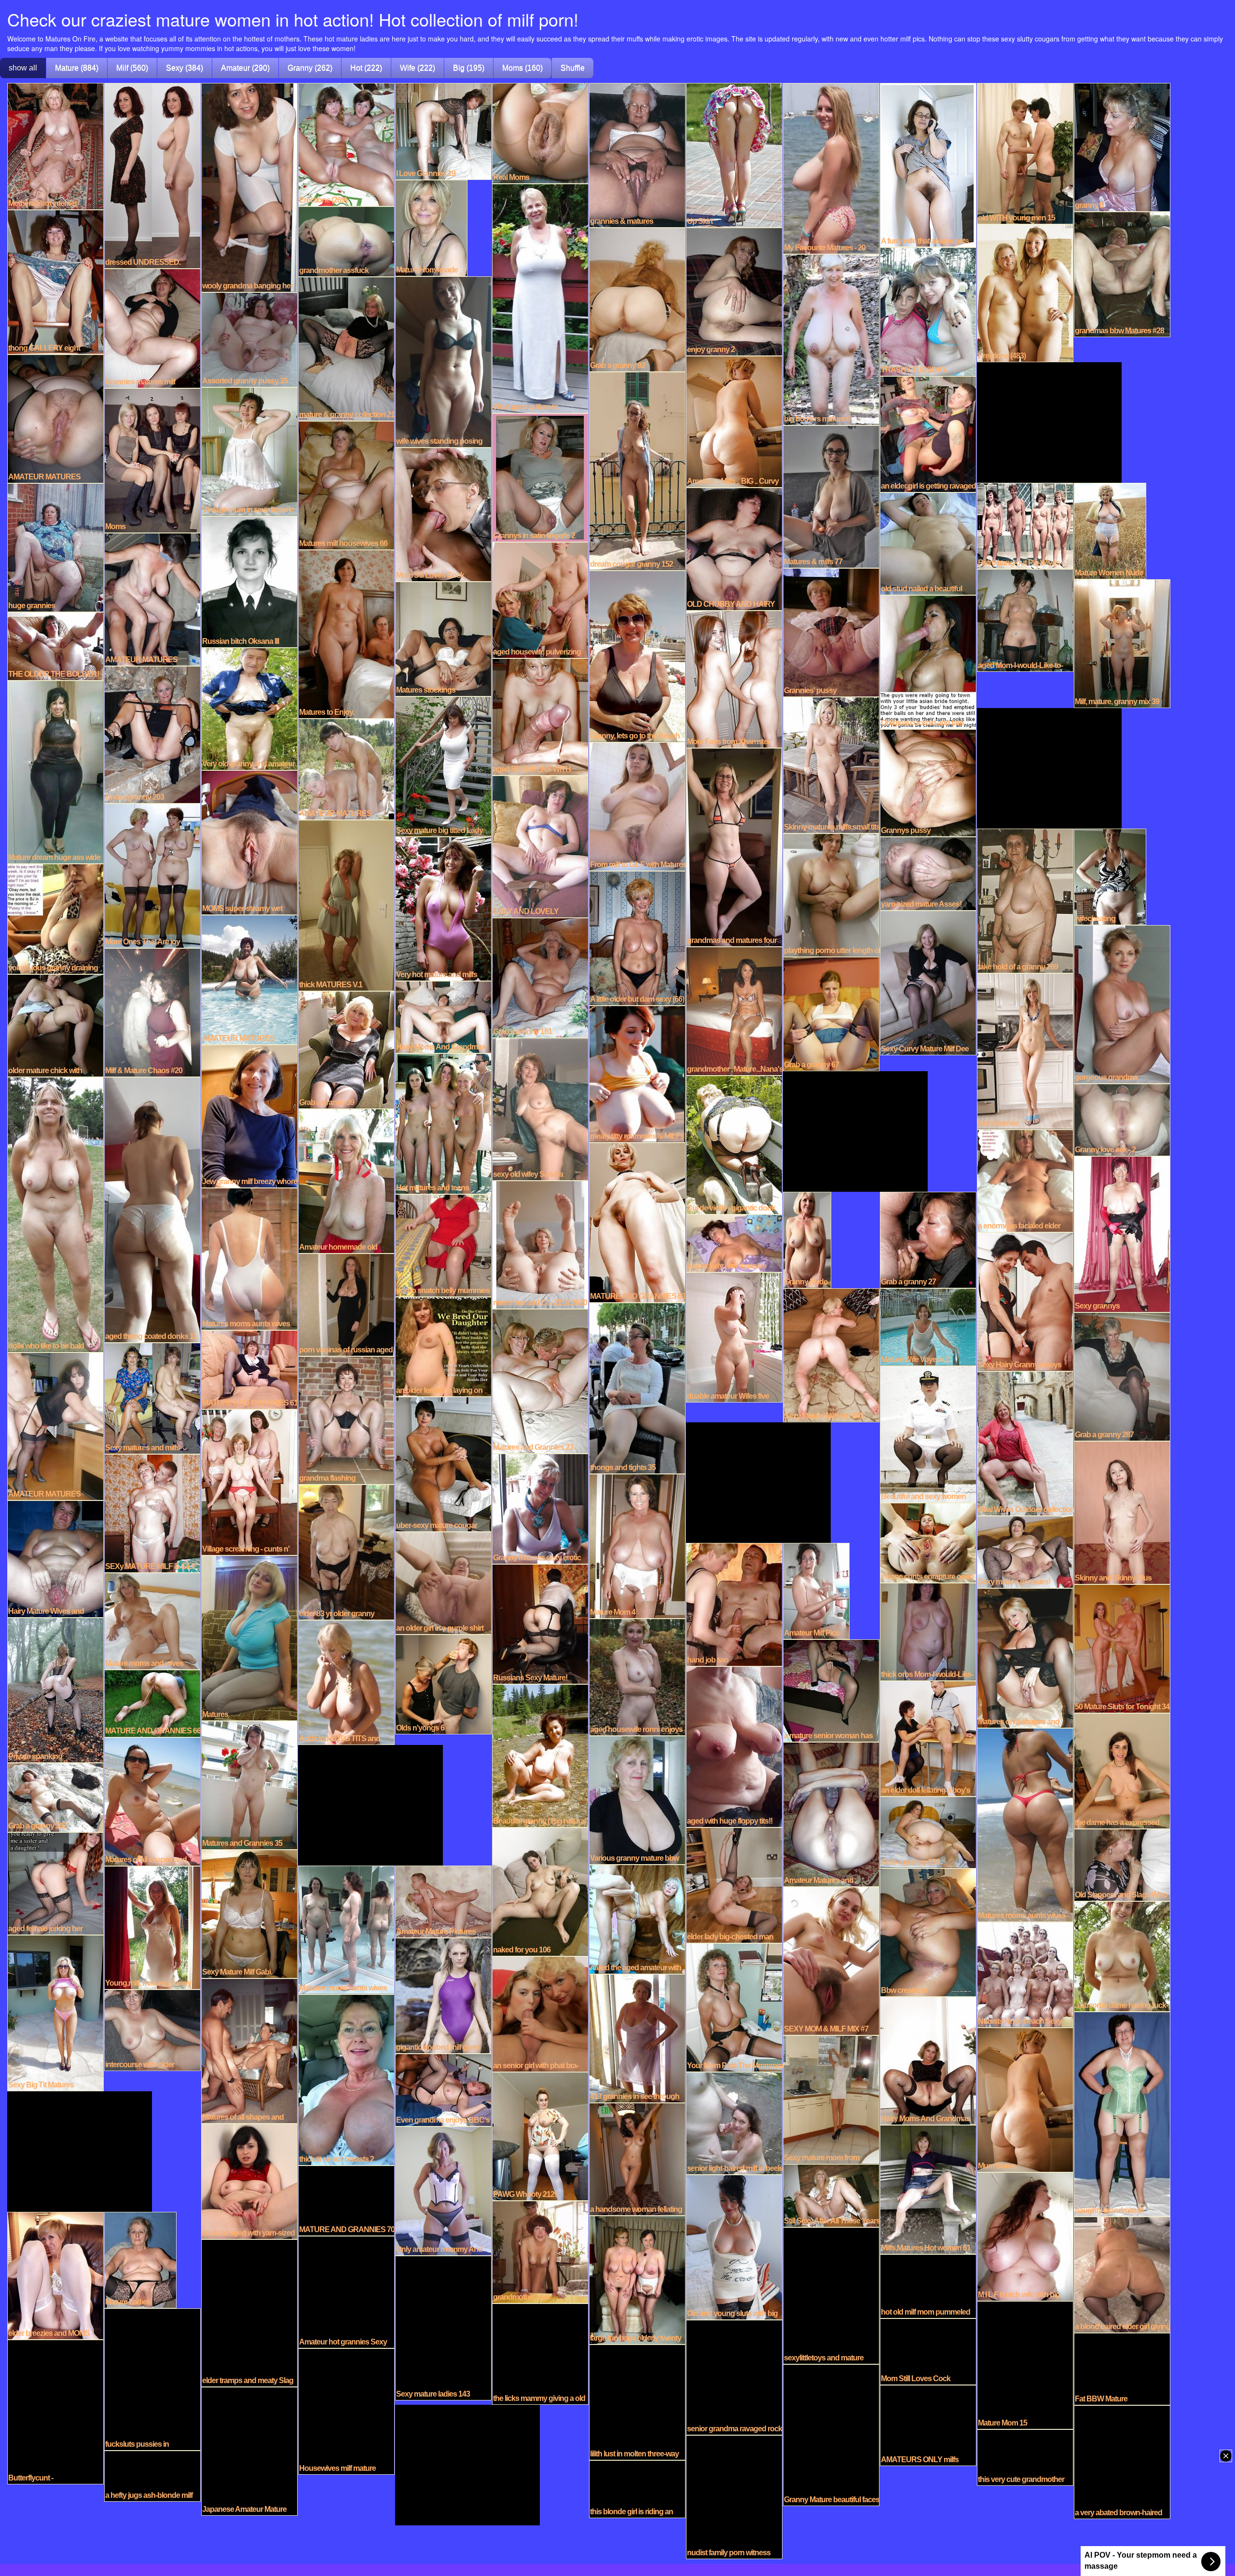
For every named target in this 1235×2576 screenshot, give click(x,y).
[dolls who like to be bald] (55, 1214)
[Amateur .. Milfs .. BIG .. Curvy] (734, 421)
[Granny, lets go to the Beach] (637, 655)
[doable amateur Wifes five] (734, 1336)
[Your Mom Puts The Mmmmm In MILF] (734, 2007)
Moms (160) (522, 68)
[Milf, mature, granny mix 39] (1122, 643)
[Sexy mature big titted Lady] (443, 766)
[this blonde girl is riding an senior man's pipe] (637, 2488)
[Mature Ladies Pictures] (140, 2259)
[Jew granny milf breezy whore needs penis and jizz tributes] (249, 1116)
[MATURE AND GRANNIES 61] (249, 1369)
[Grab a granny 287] (1122, 1376)
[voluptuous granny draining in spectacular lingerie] (55, 918)
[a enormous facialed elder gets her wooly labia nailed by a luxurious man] (1025, 1180)
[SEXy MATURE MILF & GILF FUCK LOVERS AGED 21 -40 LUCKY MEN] (152, 1513)
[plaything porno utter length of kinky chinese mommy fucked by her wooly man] (831, 894)
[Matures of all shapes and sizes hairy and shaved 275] (1025, 1657)
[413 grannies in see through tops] (637, 2038)
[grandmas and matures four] (734, 846)
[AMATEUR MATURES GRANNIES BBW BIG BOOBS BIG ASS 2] (55, 1426)
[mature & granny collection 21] (346, 348)
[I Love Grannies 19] (443, 131)
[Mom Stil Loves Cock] (443, 514)
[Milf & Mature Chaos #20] (152, 1012)
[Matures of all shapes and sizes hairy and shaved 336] (249, 2050)
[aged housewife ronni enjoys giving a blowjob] (637, 1676)
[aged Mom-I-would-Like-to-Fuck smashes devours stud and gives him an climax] (1025, 620)
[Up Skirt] (734, 154)
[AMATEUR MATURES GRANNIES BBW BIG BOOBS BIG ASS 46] (346, 768)
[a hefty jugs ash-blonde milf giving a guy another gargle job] (152, 2475)
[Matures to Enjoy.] (346, 633)
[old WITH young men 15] (1025, 153)
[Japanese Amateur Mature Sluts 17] (249, 2451)
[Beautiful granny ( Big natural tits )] (540, 1755)
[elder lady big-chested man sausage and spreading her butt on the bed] (734, 1884)
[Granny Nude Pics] (807, 1239)
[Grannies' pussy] (831, 632)
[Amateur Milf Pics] (816, 1590)
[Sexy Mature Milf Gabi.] (249, 1913)
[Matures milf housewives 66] (346, 485)
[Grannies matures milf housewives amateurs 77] (152, 327)
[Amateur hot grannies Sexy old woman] (346, 2291)
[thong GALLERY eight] (55, 281)
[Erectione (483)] (1025, 292)
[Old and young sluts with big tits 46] (734, 2247)
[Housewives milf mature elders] (346, 2411)
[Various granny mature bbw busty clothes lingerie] (637, 1799)
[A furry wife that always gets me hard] (928, 164)
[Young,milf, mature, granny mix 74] (152, 1927)
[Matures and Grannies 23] (540, 1380)
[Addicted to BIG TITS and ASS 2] (346, 1682)
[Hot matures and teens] (443, 1123)
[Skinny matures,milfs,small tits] (831, 764)
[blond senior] (1025, 1050)
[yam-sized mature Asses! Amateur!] (928, 873)
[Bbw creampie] (928, 1932)
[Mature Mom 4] (637, 1545)
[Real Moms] (540, 133)
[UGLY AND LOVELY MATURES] (540, 846)
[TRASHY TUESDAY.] (928, 311)
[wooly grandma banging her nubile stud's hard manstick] (249, 187)
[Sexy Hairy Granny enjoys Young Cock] (1025, 1301)
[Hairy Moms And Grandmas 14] (928, 2060)
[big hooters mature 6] (831, 339)
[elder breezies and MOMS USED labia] (55, 2275)
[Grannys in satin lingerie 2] (540, 477)
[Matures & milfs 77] (831, 496)
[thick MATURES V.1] (346, 905)
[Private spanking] (55, 1690)
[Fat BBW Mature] (1122, 2368)
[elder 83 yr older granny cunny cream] (346, 1552)
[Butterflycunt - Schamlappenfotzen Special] (55, 2411)
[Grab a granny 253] (928, 1832)
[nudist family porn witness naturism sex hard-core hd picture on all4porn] (734, 2496)
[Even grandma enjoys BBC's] (443, 2089)
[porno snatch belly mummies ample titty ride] (443, 1245)
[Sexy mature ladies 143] (443, 2327)
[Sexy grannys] (1122, 1233)
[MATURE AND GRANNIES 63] (637, 1222)
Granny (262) (310, 68)
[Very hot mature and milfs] (443, 908)
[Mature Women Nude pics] (1110, 530)
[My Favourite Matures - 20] (831, 168)
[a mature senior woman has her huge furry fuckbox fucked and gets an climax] (831, 1690)
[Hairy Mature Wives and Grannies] (55, 1558)
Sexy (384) (185, 68)
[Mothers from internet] (55, 146)
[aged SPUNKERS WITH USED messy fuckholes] (540, 716)
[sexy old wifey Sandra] (540, 1108)
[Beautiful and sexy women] (928, 1433)
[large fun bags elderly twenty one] (637, 2279)
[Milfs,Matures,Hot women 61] (928, 2189)
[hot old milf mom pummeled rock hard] (928, 2286)
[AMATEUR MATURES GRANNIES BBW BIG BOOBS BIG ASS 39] (249, 979)
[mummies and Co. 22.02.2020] (540, 1244)
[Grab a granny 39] (346, 1049)
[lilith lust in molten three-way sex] (637, 2401)
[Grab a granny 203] (152, 734)
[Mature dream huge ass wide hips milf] (55, 771)
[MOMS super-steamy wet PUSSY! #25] (249, 842)
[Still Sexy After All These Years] (831, 2195)
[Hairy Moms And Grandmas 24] (443, 1016)
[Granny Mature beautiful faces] (831, 2434)
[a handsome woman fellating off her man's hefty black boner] (637, 2158)
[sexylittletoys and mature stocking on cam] (831, 2295)
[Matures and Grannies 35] (249, 1785)
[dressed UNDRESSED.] (152, 175)
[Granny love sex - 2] (1122, 1119)
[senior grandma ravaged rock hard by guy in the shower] (734, 2377)
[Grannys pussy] (928, 782)
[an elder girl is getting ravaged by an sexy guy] (928, 434)
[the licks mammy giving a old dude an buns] (540, 2353)
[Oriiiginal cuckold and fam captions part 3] (928, 661)
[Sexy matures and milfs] (152, 1398)
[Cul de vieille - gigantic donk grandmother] (734, 1144)
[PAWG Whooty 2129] (540, 2136)
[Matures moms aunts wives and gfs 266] (249, 1258)
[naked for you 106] (540, 1891)
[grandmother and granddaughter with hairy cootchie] (540, 2251)
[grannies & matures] (637, 154)
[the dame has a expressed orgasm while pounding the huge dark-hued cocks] (1122, 1770)
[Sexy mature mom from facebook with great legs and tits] (831, 2099)
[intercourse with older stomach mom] (152, 2030)
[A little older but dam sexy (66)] (637, 938)
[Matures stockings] (443, 638)
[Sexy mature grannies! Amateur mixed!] (1025, 1551)
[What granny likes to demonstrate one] (540, 298)
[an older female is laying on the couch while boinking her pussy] (443, 1346)
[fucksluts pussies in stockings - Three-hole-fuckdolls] (152, 2379)
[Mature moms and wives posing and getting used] (152, 1621)
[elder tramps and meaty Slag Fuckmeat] (249, 2312)
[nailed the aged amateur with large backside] (637, 1919)
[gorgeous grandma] (1122, 1004)
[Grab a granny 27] (928, 1239)
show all (23, 68)
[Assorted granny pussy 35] (249, 339)
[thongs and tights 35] (637, 1388)
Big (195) (469, 68)
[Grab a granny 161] (540, 977)
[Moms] (152, 460)
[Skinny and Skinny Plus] (1122, 1512)
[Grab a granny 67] (831, 1013)
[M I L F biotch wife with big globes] (1025, 2236)
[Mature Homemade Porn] (431, 227)
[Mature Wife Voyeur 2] (928, 1326)
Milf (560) (132, 68)
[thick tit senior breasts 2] (346, 2079)
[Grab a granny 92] (637, 299)
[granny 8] (1122, 147)
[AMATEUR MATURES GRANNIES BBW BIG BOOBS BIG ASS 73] (55, 418)
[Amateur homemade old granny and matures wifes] (346, 1180)
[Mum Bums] (1025, 2099)
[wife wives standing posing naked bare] (443, 361)
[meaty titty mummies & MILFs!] (637, 1073)
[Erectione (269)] (346, 144)
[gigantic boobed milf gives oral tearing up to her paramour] (443, 1995)
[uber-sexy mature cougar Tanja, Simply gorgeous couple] (443, 1463)
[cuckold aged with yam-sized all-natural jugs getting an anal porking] (249, 2181)
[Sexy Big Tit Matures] (55, 2012)
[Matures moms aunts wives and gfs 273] (1025, 1824)
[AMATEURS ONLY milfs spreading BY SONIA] (928, 2425)
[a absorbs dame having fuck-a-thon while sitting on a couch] (1122, 1956)
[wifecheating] (1110, 876)
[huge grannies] (55, 547)
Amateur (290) (245, 68)
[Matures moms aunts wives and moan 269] (346, 1929)
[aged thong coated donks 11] (152, 1209)
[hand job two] (734, 1604)
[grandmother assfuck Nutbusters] (346, 241)
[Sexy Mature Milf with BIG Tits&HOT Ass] (831, 1354)
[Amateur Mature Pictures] (443, 1901)
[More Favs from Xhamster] (734, 679)
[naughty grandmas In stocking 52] (1122, 2113)
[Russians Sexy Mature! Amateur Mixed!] (540, 1623)
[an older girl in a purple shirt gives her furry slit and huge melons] (443, 1582)
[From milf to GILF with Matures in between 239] (637, 806)
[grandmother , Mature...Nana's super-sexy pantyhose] (734, 1010)
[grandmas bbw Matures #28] (1122, 273)
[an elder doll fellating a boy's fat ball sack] (928, 1738)
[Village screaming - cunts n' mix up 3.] (249, 1482)
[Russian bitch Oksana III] (249, 581)
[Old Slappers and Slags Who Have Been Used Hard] (1122, 1864)
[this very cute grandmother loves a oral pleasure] (1025, 2457)
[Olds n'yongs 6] (443, 1684)
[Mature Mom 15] (1025, 2364)
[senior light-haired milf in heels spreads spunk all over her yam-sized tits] (734, 2123)
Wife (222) (418, 68)
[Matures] (249, 1637)
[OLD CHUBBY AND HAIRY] (734, 548)
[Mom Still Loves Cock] (928, 2351)
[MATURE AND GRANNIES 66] (152, 1703)
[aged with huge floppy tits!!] (734, 1746)
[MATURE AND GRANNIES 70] (346, 2200)
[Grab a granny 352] (55, 1797)
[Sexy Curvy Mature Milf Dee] (928, 982)
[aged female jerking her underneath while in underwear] (55, 1883)
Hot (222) (366, 68)
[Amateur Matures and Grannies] (831, 1813)
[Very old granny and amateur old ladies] (249, 708)
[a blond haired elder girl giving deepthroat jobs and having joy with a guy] (1122, 2274)
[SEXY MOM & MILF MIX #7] (831, 1960)
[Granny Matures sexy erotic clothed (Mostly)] (540, 1508)
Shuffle (573, 68)
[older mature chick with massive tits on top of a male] (55, 1025)
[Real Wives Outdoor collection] (1025, 1443)
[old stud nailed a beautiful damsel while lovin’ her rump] (928, 543)
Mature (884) (77, 68)
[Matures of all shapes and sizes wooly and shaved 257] (152, 1801)
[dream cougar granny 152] (637, 470)
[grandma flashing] (346, 1419)
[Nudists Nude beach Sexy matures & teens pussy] (1025, 1974)
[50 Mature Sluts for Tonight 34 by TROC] (1122, 1648)
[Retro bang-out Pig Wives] (1025, 525)
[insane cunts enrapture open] (928, 1542)
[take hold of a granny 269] (1025, 900)
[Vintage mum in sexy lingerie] (249, 451)
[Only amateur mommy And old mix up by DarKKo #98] (443, 2190)
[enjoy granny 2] (734, 291)
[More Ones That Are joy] (152, 875)
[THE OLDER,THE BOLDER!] (55, 645)
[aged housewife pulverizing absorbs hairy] (540, 600)
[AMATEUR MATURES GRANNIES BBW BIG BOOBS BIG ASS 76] (152, 599)
